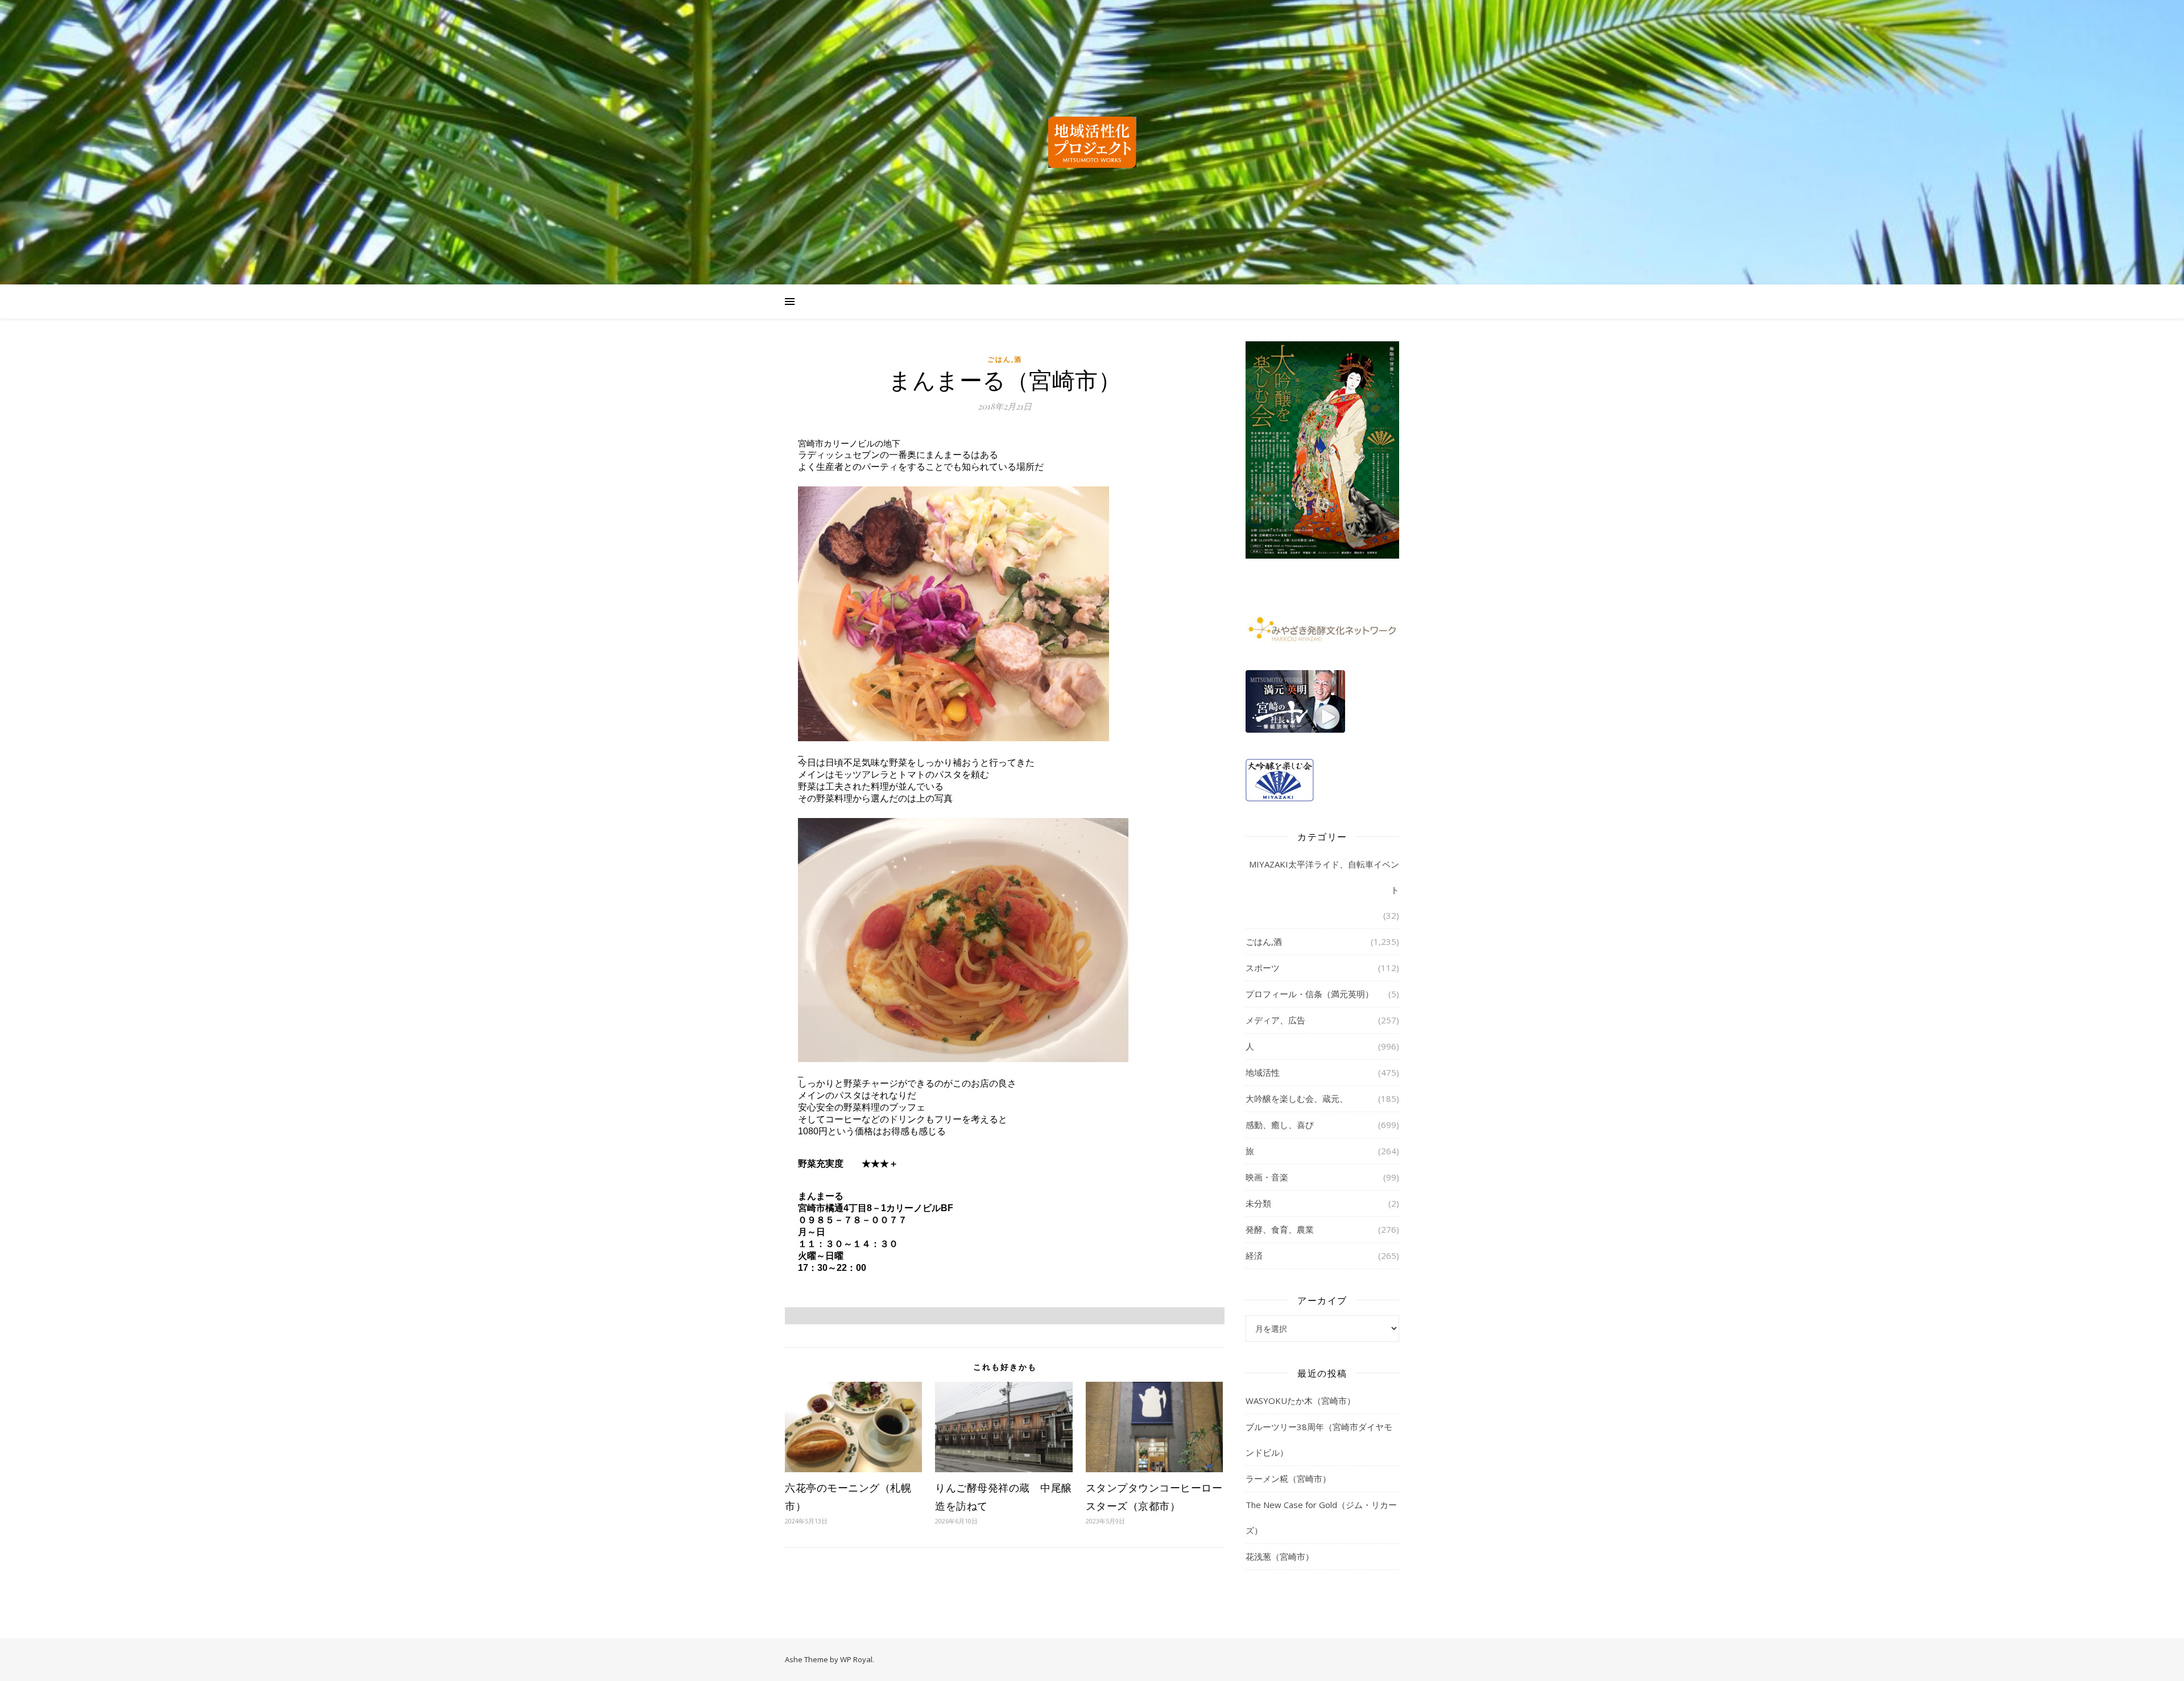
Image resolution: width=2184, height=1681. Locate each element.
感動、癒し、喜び (1280, 1125)
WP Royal (856, 1659)
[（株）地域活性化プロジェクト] (1092, 142)
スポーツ (1263, 968)
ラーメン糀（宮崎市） (1288, 1478)
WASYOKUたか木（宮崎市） (1300, 1401)
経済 (1254, 1255)
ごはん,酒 (1005, 359)
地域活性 (1263, 1072)
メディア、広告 (1275, 1020)
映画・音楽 (1267, 1177)
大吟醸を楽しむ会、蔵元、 (1297, 1098)
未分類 (1258, 1203)
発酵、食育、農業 (1280, 1229)
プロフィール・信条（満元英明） (1310, 994)
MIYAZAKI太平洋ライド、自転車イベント (1324, 877)
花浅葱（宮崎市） (1280, 1556)
